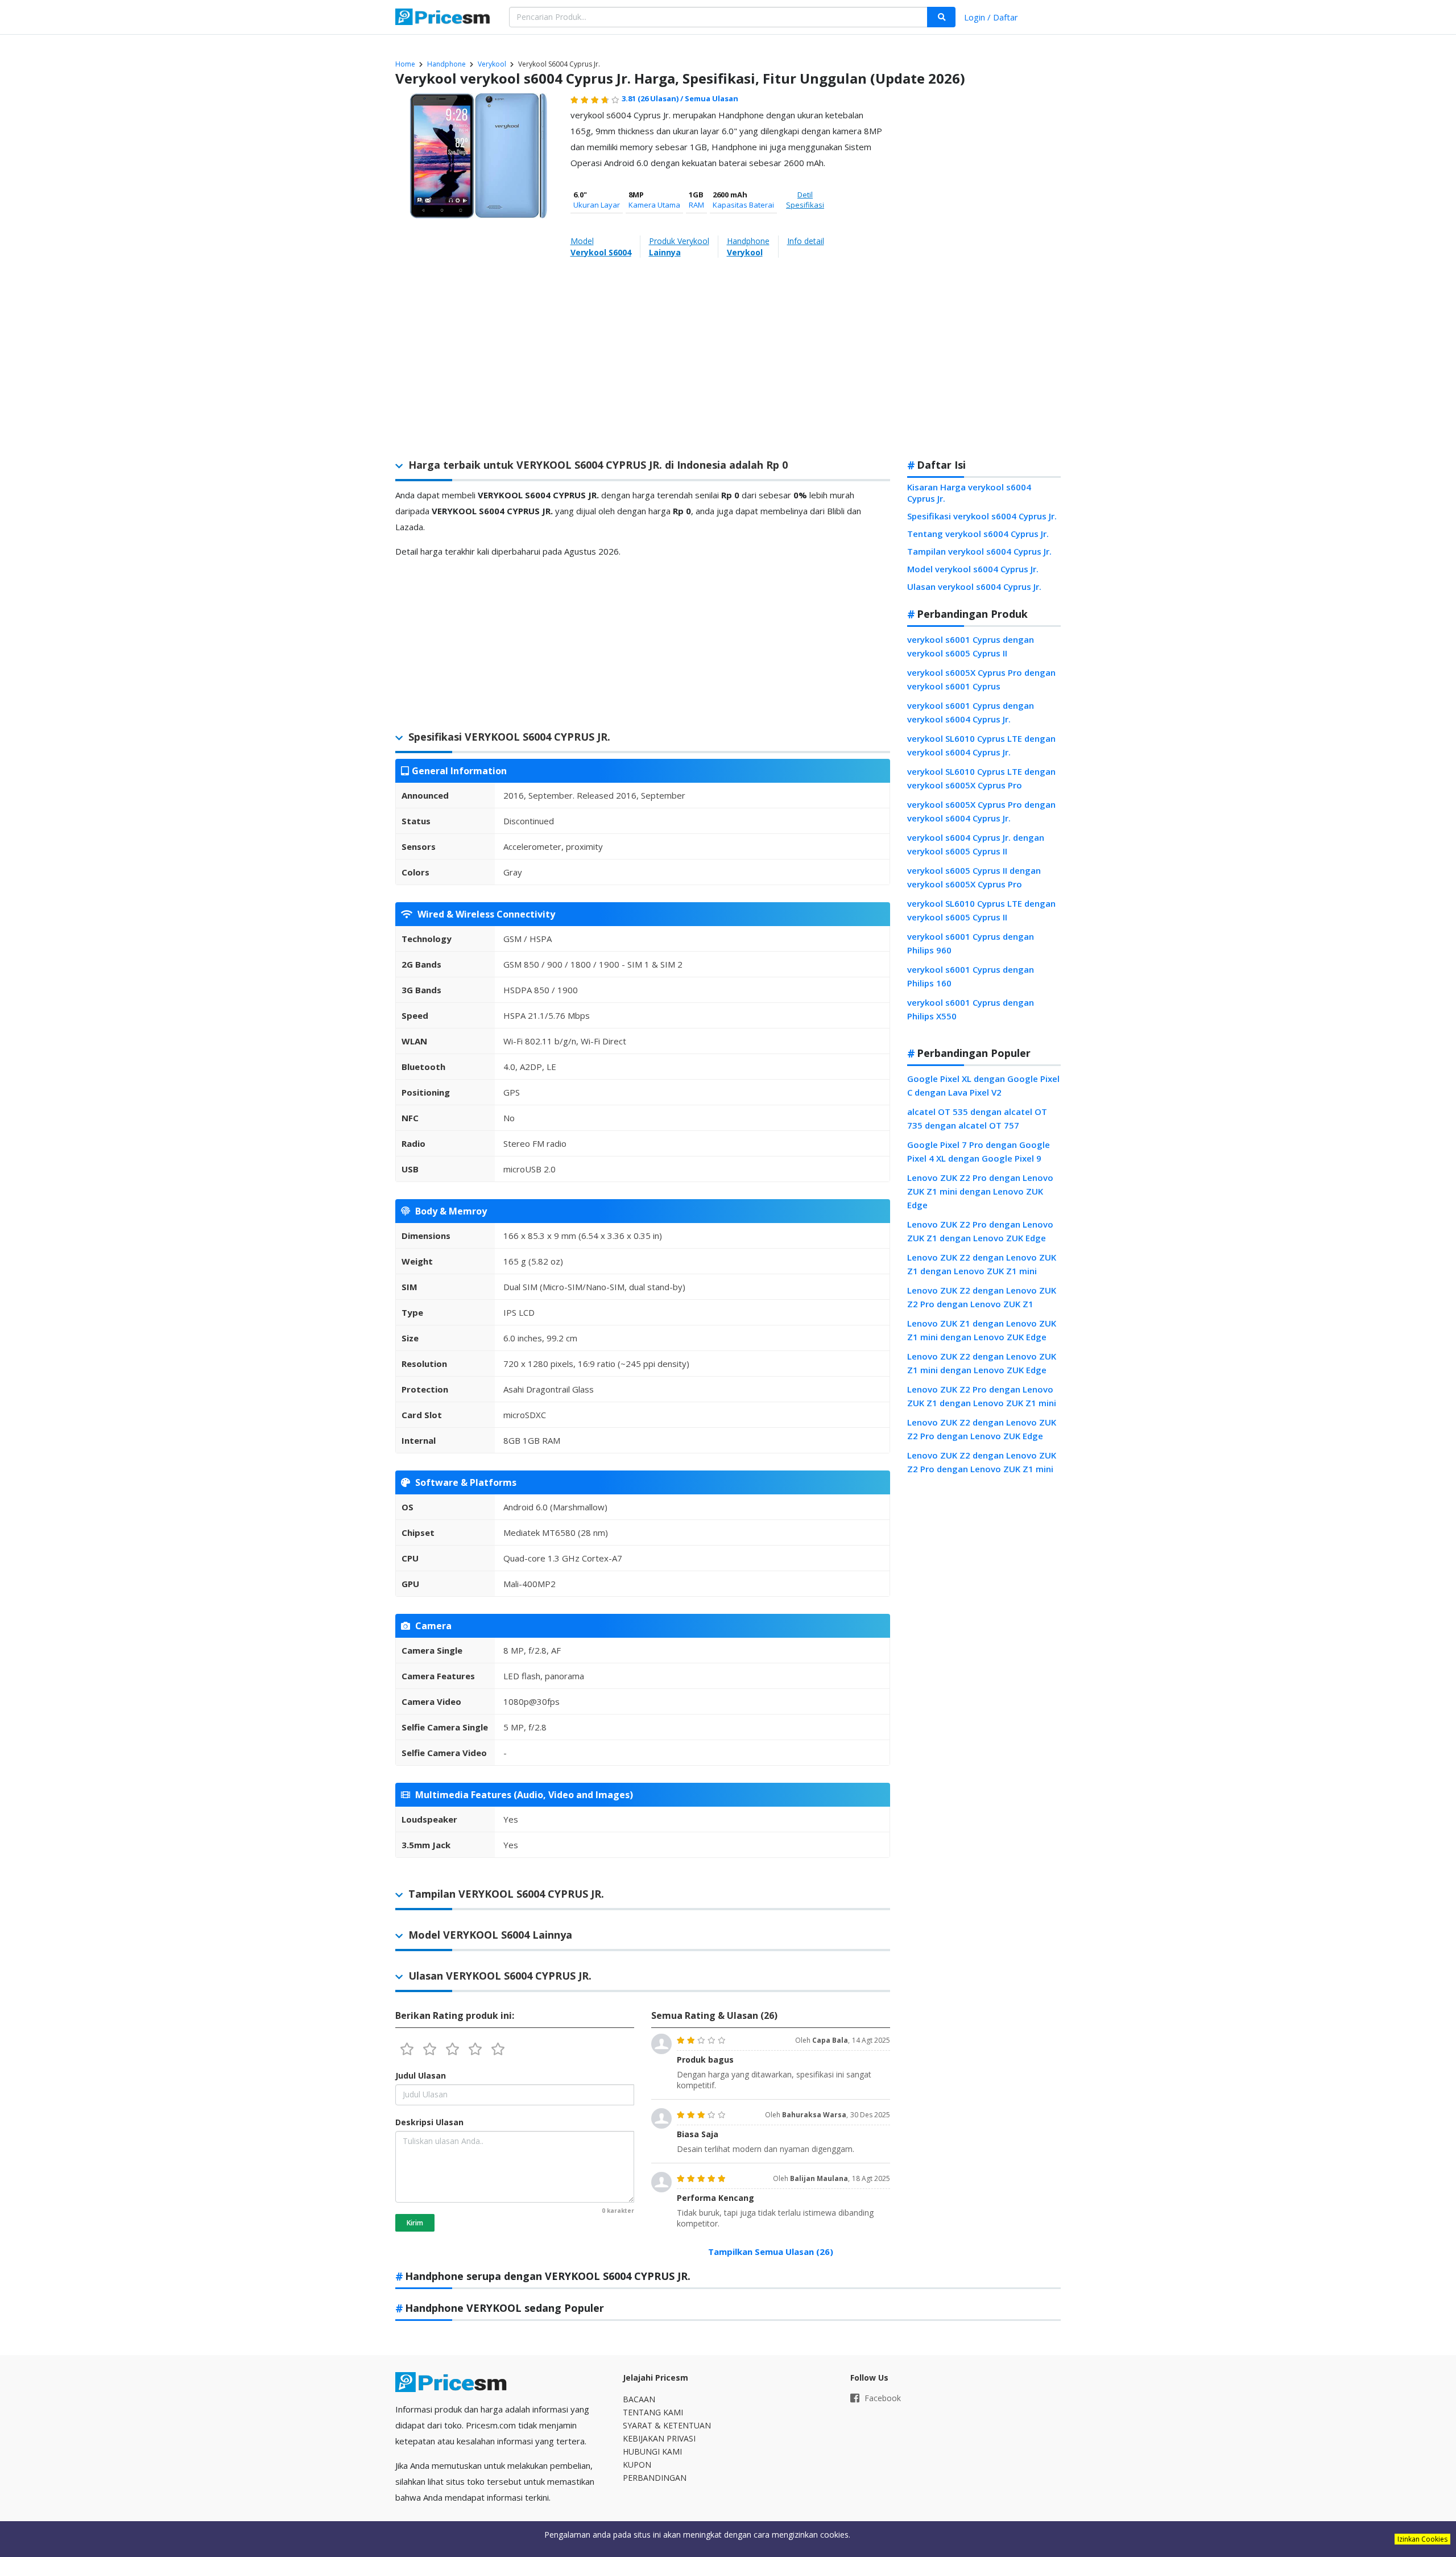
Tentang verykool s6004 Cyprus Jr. (978, 534)
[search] (941, 17)
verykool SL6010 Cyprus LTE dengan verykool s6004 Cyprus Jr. (981, 745)
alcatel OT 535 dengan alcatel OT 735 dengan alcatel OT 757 (977, 1118)
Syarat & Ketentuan (667, 2425)
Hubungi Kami (652, 2451)
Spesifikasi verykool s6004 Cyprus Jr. (982, 516)
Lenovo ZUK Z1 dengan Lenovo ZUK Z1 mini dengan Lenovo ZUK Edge (982, 1330)
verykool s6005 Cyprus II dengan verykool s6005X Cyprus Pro (974, 877)
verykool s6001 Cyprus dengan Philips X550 (971, 1009)
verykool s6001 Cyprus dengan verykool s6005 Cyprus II (971, 646)
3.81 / (653, 98)
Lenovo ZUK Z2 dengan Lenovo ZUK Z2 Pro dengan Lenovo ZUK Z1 (982, 1297)
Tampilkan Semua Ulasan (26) (771, 2252)
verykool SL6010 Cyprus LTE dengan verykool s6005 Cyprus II (981, 910)
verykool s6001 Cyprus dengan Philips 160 (971, 976)
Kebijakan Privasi (659, 2438)
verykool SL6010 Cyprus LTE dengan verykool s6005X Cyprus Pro (981, 778)
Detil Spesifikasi (805, 200)
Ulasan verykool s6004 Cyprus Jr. (974, 586)
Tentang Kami (653, 2412)
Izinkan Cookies (1422, 2539)
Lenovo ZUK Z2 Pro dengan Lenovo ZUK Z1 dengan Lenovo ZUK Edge (980, 1231)
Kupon (637, 2465)
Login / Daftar (991, 17)
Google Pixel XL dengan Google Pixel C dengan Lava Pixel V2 (983, 1085)
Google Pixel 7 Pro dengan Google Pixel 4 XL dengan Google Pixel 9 (979, 1151)
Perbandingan (655, 2478)
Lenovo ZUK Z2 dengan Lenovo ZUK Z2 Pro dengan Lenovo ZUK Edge (982, 1429)
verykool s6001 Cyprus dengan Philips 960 (971, 943)
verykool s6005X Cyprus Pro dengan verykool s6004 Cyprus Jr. (981, 811)
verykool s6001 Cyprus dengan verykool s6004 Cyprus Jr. (971, 712)
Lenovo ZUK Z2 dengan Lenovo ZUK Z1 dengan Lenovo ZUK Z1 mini (982, 1264)
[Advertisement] (984, 270)
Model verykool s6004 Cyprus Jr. (973, 569)
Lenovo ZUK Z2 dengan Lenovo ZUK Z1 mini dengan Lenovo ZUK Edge (982, 1363)
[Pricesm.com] (444, 18)
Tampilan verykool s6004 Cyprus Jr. (979, 551)
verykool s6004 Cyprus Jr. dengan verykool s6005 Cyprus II (976, 844)
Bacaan (639, 2399)
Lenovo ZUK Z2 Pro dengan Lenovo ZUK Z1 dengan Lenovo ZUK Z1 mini (982, 1396)
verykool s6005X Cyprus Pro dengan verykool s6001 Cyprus (981, 679)
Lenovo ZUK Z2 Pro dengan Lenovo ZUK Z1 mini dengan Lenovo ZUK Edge (980, 1191)
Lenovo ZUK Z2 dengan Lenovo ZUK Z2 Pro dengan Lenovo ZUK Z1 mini (982, 1462)
